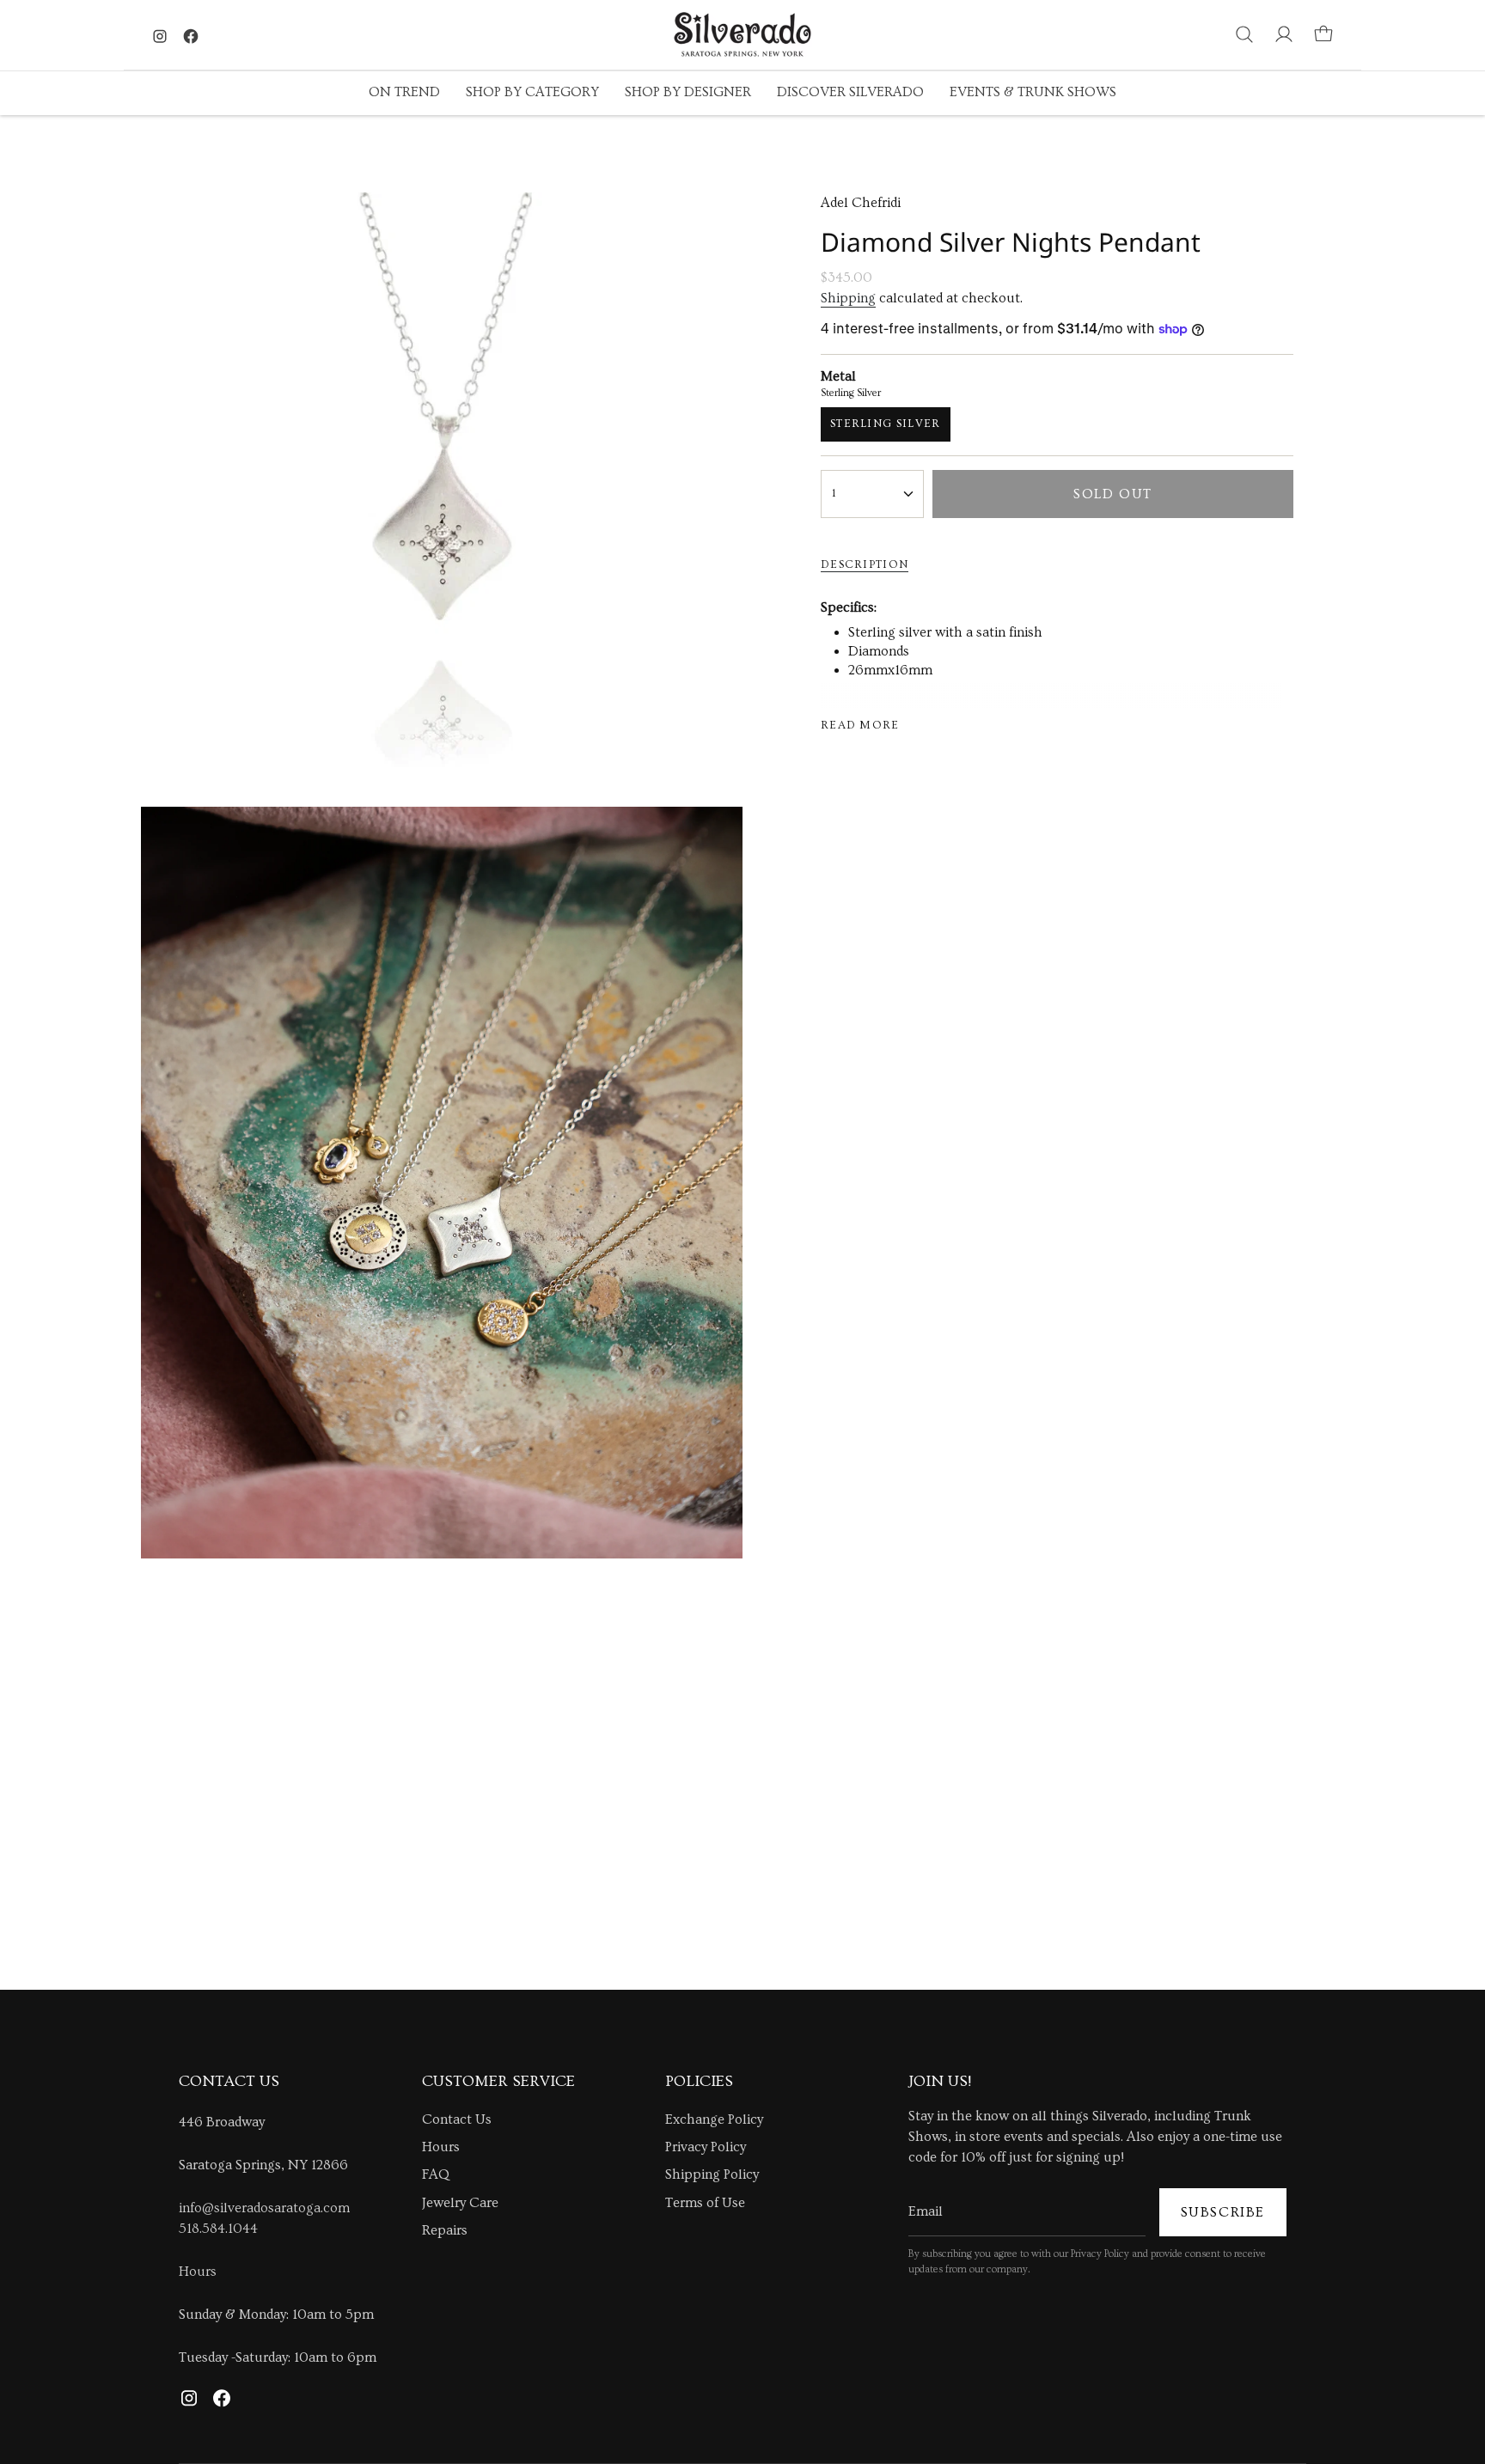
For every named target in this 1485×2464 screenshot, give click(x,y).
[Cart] (1323, 34)
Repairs (445, 2230)
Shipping (848, 298)
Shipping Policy (712, 2174)
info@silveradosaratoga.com (264, 2208)
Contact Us (457, 2119)
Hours (198, 2272)
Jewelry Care (460, 2203)
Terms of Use (705, 2203)
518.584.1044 (218, 2229)
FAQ (436, 2174)
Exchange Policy (714, 2119)
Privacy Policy (706, 2147)
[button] (404, 93)
